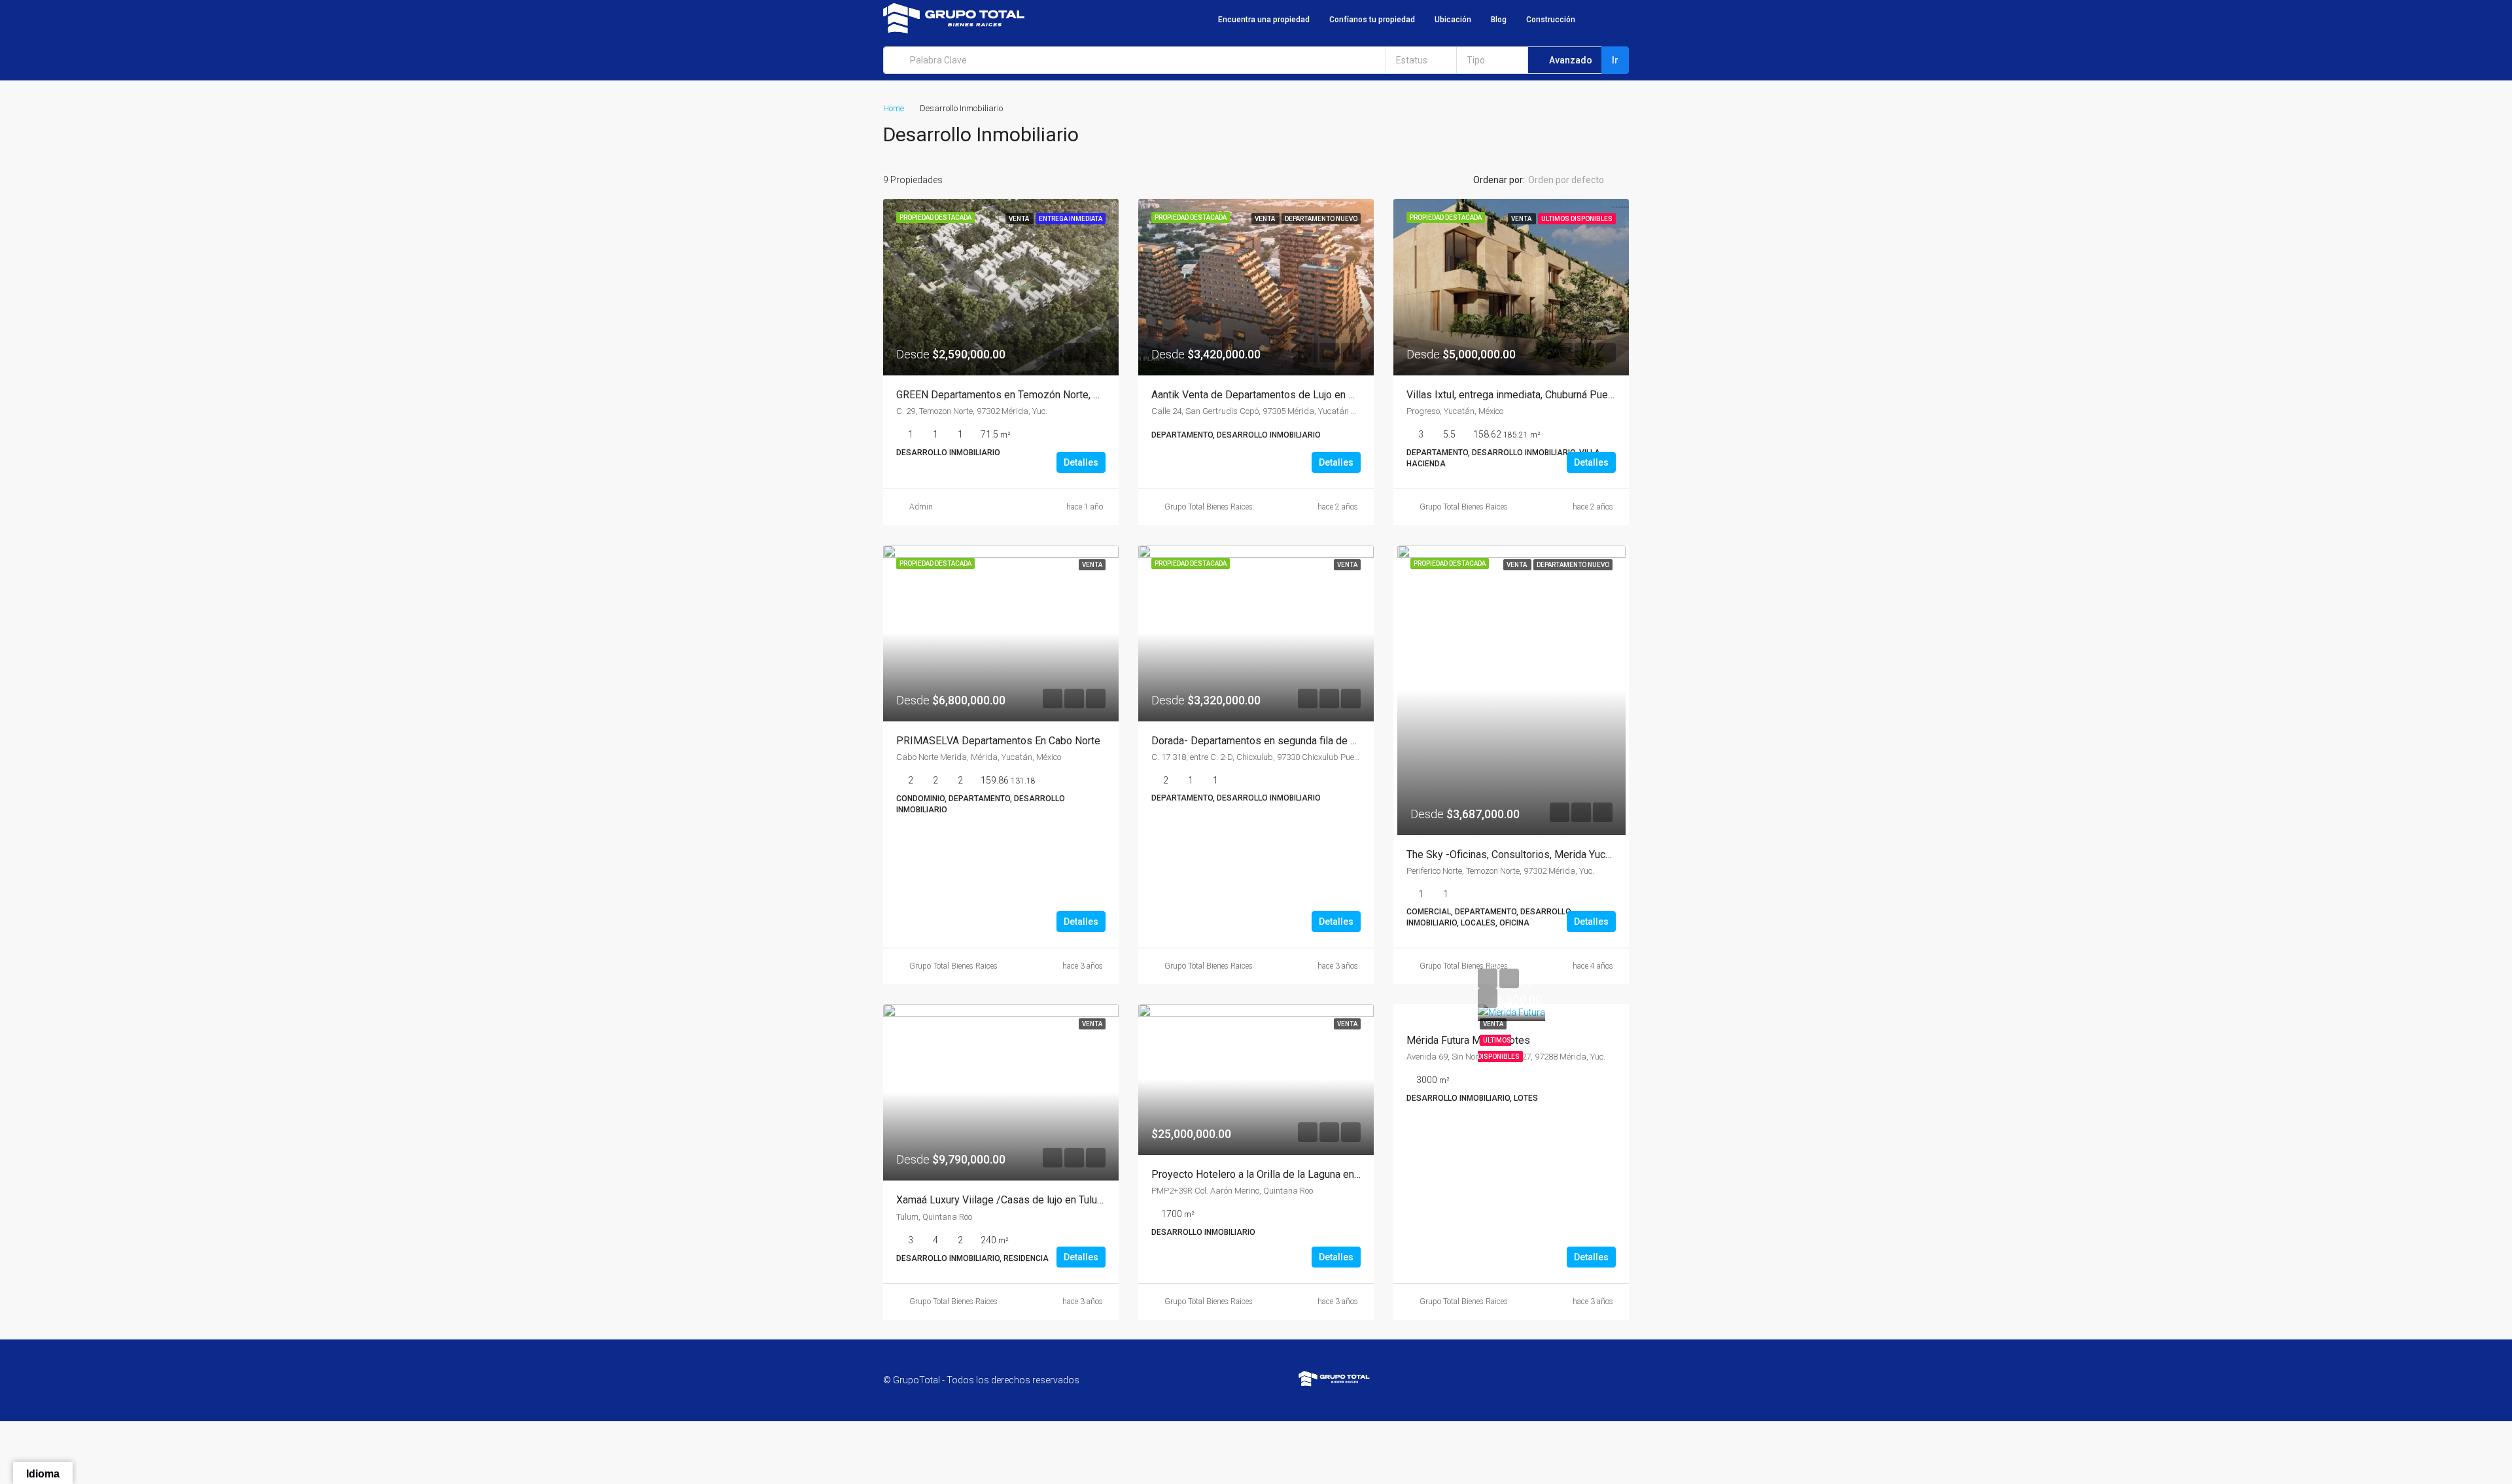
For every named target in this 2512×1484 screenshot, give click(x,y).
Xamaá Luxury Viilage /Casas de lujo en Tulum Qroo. (1014, 1200)
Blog (1499, 20)
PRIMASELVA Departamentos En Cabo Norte (998, 741)
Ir (1615, 60)
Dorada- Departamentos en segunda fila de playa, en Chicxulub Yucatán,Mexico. (1332, 741)
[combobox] (1422, 60)
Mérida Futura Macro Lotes (1468, 1040)
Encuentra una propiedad (1264, 20)
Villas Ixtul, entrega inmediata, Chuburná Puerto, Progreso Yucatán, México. (1577, 395)
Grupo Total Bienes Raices (1209, 507)
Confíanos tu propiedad (1372, 20)
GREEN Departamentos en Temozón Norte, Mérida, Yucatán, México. (1051, 395)
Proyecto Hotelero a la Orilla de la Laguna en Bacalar (1271, 1174)
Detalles (1081, 462)
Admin (921, 507)
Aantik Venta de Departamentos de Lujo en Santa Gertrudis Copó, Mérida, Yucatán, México (1356, 395)
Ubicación (1453, 20)
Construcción (1551, 20)
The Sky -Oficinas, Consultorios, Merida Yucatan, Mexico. (1536, 854)
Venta (1493, 1024)
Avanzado (1570, 60)
